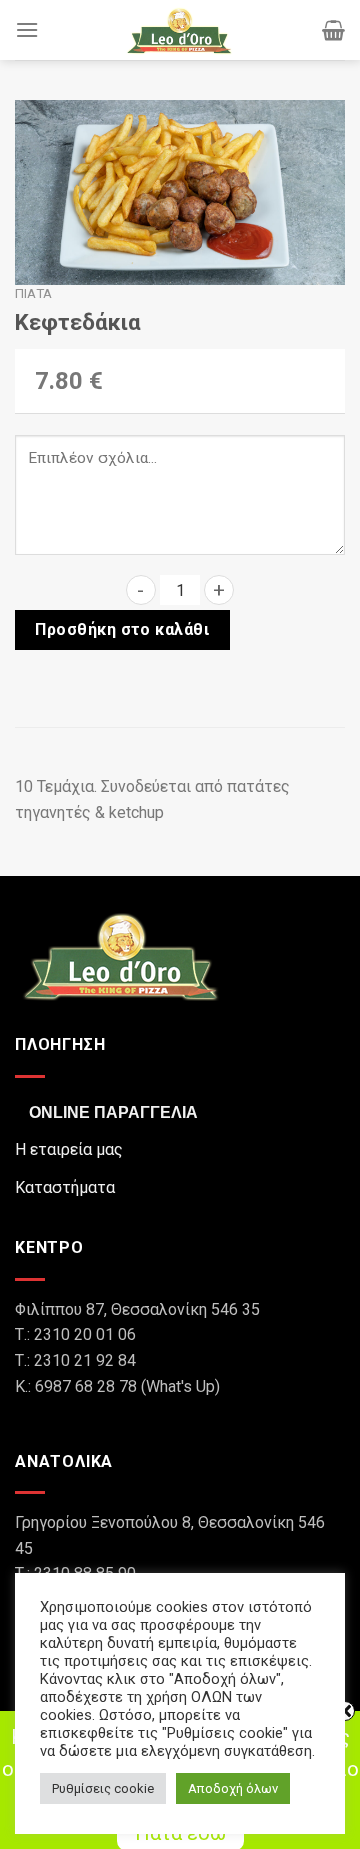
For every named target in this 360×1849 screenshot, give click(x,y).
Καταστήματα (65, 1187)
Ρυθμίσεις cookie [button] (103, 1788)
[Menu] (27, 29)
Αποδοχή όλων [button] (233, 1788)
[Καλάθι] (333, 30)
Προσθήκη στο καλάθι (122, 629)
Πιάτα (33, 293)
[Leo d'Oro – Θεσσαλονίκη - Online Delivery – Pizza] (180, 30)
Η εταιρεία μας (69, 1149)
